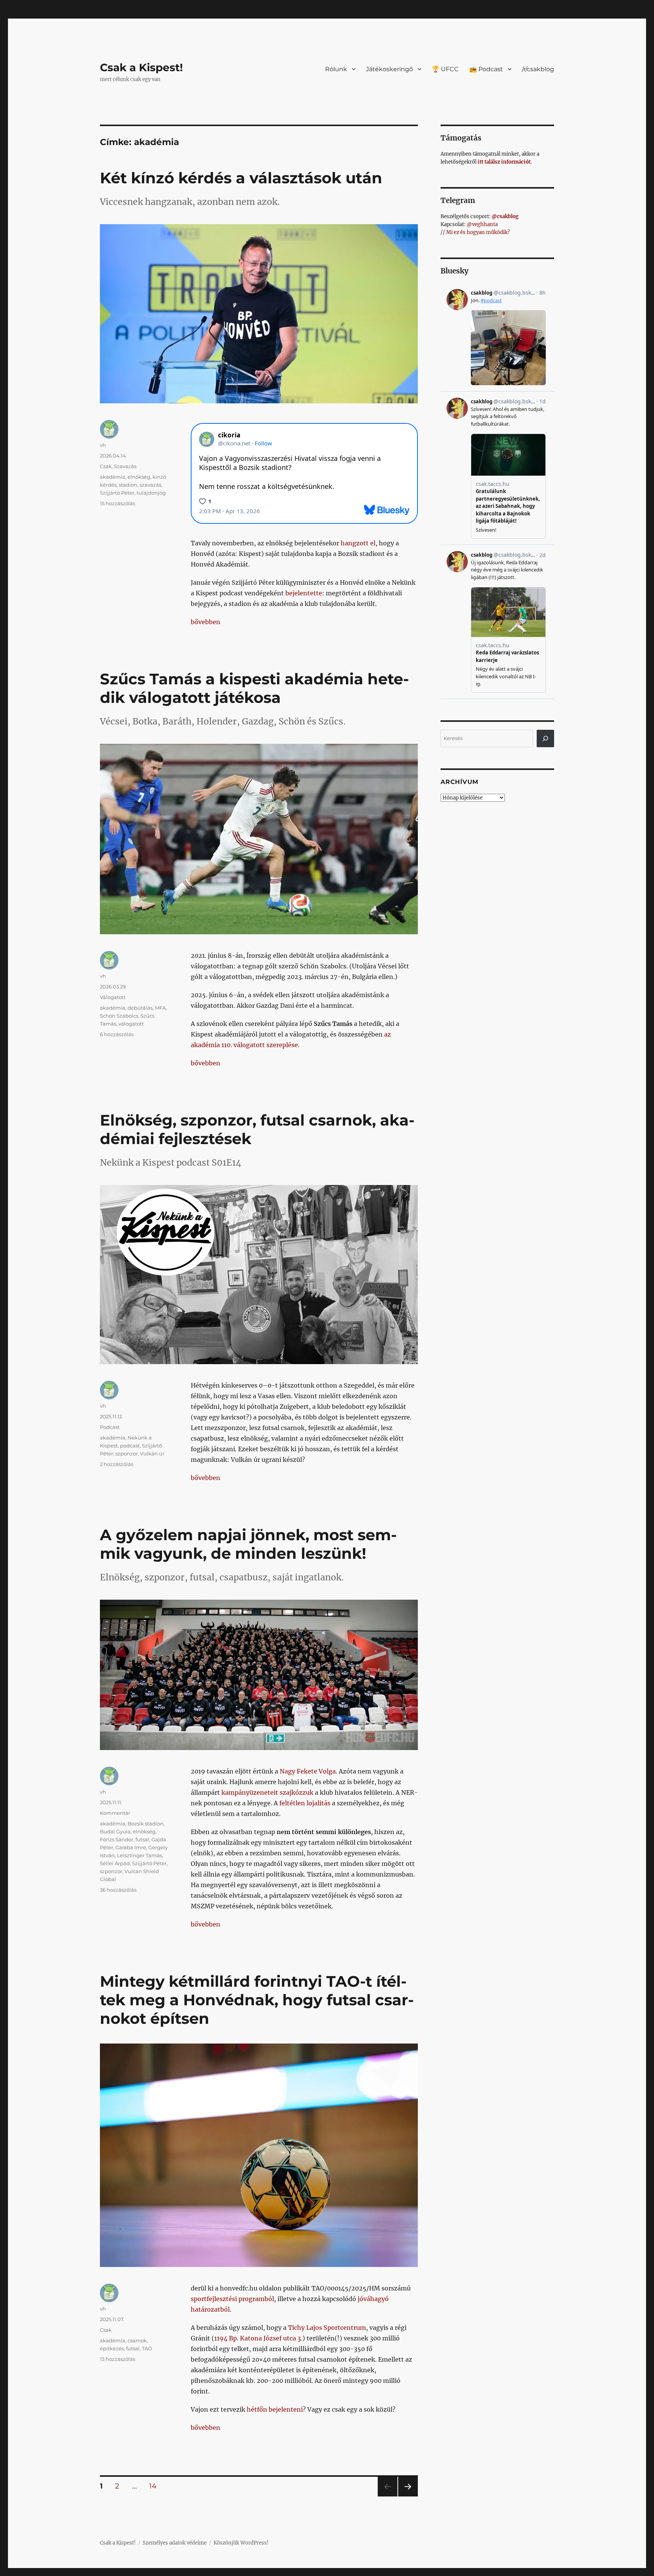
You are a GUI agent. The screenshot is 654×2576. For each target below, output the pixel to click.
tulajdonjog (151, 493)
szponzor (127, 1453)
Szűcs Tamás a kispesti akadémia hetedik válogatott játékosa (254, 688)
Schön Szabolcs (119, 1016)
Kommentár (115, 1813)
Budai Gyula (115, 1831)
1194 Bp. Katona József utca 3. (258, 2338)
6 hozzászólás (117, 1034)
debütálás (140, 1008)
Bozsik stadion (146, 1823)
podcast (130, 1446)
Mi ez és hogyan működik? (478, 232)
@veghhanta (482, 224)
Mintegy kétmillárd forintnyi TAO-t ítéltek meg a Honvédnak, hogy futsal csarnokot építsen (257, 2000)
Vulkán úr (152, 1453)
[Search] (545, 738)
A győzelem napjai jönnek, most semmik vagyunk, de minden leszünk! (248, 1544)
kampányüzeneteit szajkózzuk (267, 1792)
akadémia (113, 477)
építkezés (112, 2348)
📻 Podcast (486, 69)
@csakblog (505, 216)
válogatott (131, 1024)
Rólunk (336, 69)
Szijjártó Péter (117, 493)
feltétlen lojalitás (305, 1803)
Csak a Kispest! (141, 67)
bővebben (206, 622)
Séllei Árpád (115, 1863)
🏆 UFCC (445, 69)
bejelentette (304, 593)
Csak (106, 466)
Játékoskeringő (389, 69)
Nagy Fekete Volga (308, 1771)
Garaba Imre (131, 1847)
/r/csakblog (538, 69)
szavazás (150, 485)
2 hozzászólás (117, 1464)
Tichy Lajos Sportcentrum (327, 2328)
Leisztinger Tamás (139, 1855)
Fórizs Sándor (117, 1839)
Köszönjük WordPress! (241, 2543)
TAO (147, 2348)
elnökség (139, 477)
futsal (142, 1839)
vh (103, 445)
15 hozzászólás (118, 503)
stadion (128, 485)
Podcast (110, 1427)
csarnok (137, 2340)
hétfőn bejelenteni (275, 2409)
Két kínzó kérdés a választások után (241, 178)
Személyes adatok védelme (175, 2543)
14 (156, 2486)
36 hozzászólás (118, 1890)
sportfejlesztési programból (232, 2299)
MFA (160, 1008)
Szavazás (125, 466)
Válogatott (113, 997)
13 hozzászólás (118, 2359)
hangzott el (358, 543)
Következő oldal (408, 2496)
